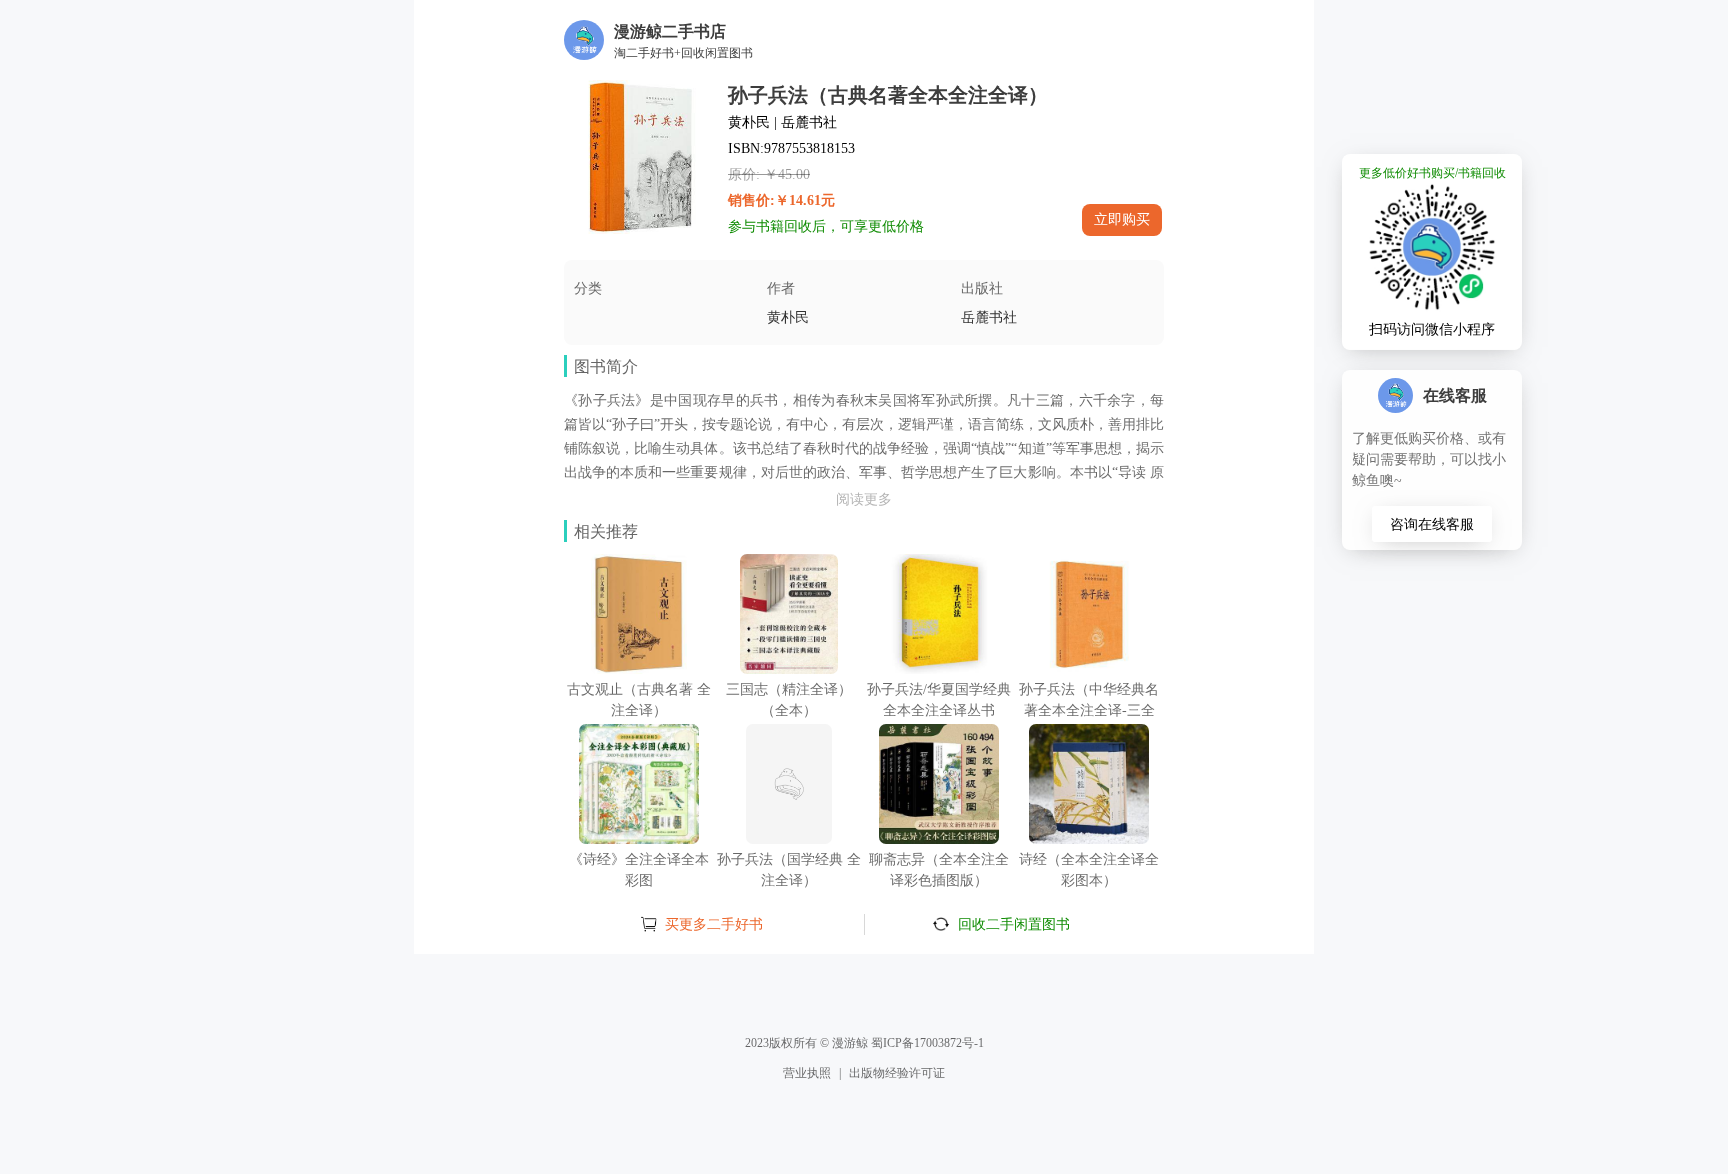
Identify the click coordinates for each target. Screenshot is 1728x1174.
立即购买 (1122, 219)
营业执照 (807, 1073)
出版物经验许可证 (897, 1073)
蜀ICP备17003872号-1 (927, 1043)
